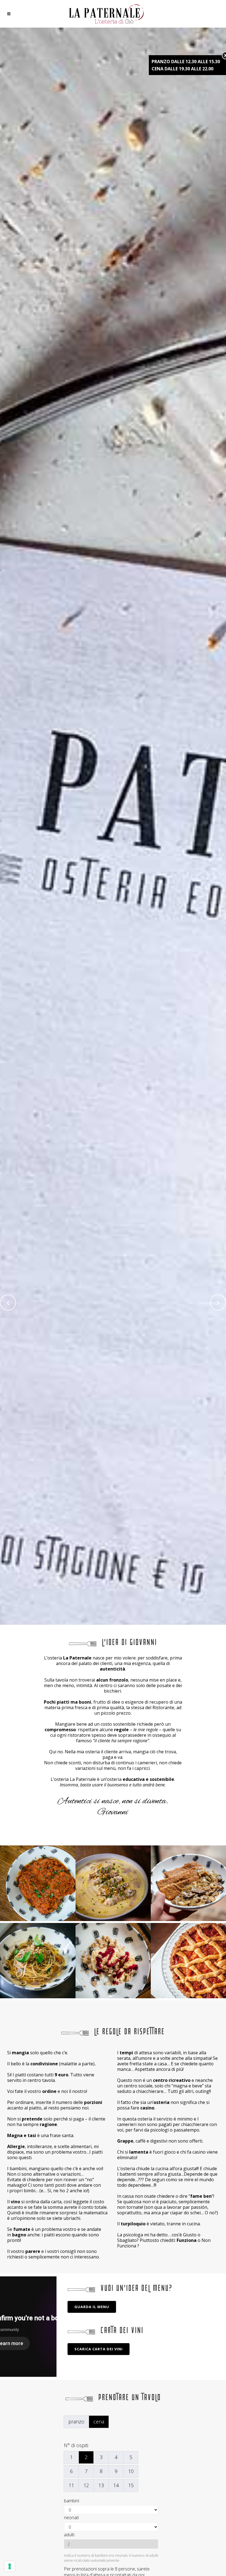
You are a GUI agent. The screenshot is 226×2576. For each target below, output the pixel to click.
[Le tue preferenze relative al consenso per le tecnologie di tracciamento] (10, 2566)
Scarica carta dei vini (99, 2349)
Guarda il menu (92, 2307)
